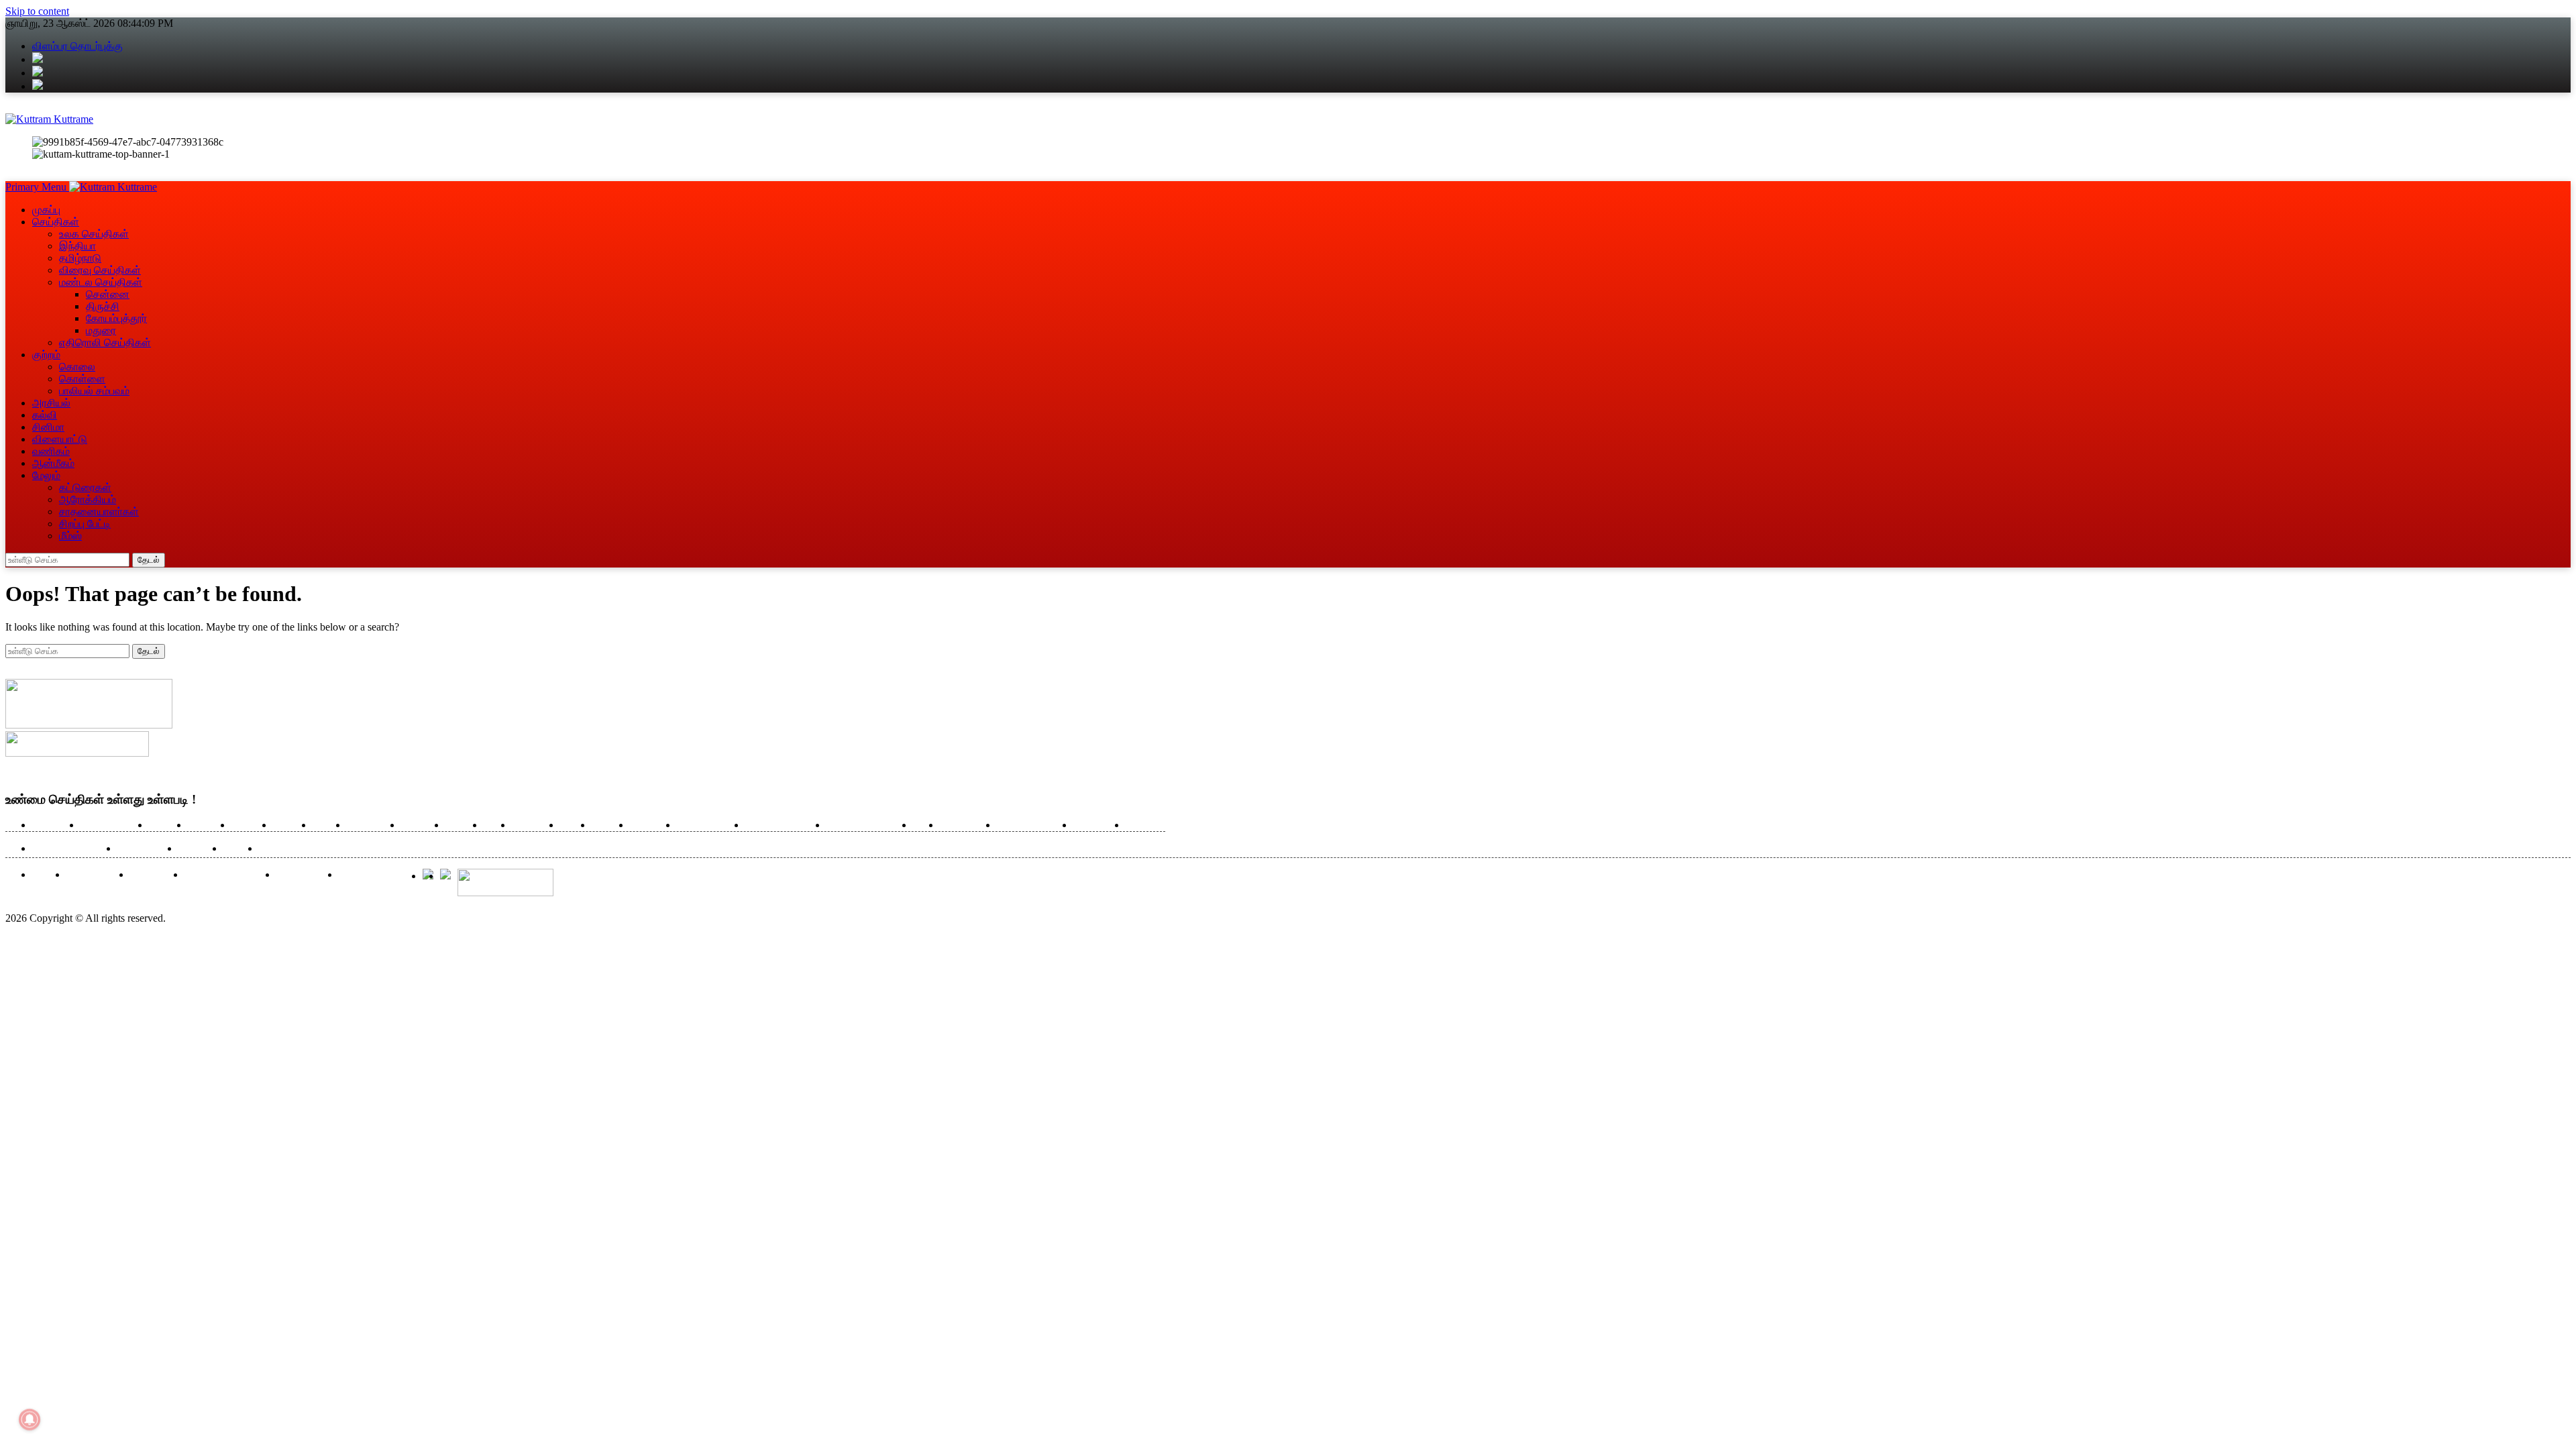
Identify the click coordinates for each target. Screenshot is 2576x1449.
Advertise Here (95, 875)
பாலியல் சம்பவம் (94, 391)
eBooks (46, 875)
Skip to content (37, 11)
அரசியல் (51, 403)
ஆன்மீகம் (53, 463)
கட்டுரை (461, 825)
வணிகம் (51, 451)
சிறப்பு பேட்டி (85, 524)
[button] (37, 187)
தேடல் (149, 560)
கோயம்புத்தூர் (116, 318)
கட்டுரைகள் (85, 487)
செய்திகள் (56, 222)
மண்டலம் (249, 825)
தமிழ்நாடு (80, 258)
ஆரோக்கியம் (965, 825)
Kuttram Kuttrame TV (227, 875)
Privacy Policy (304, 875)
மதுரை (101, 330)
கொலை (77, 367)
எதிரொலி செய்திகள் (105, 342)
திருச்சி (103, 306)
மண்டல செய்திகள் (101, 282)
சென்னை (108, 294)
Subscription (154, 875)
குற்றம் (46, 355)
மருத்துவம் (533, 825)
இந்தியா (77, 246)
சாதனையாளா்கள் (99, 512)
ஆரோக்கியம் (88, 499)
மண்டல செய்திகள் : (71, 849)
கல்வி (45, 415)
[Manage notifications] (30, 1419)
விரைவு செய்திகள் (100, 270)
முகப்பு (46, 210)
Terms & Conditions (377, 875)
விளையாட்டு (60, 439)
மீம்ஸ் (70, 536)
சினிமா (48, 427)
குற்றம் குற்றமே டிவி (783, 825)
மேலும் (46, 475)
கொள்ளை (82, 379)
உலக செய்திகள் (94, 234)
